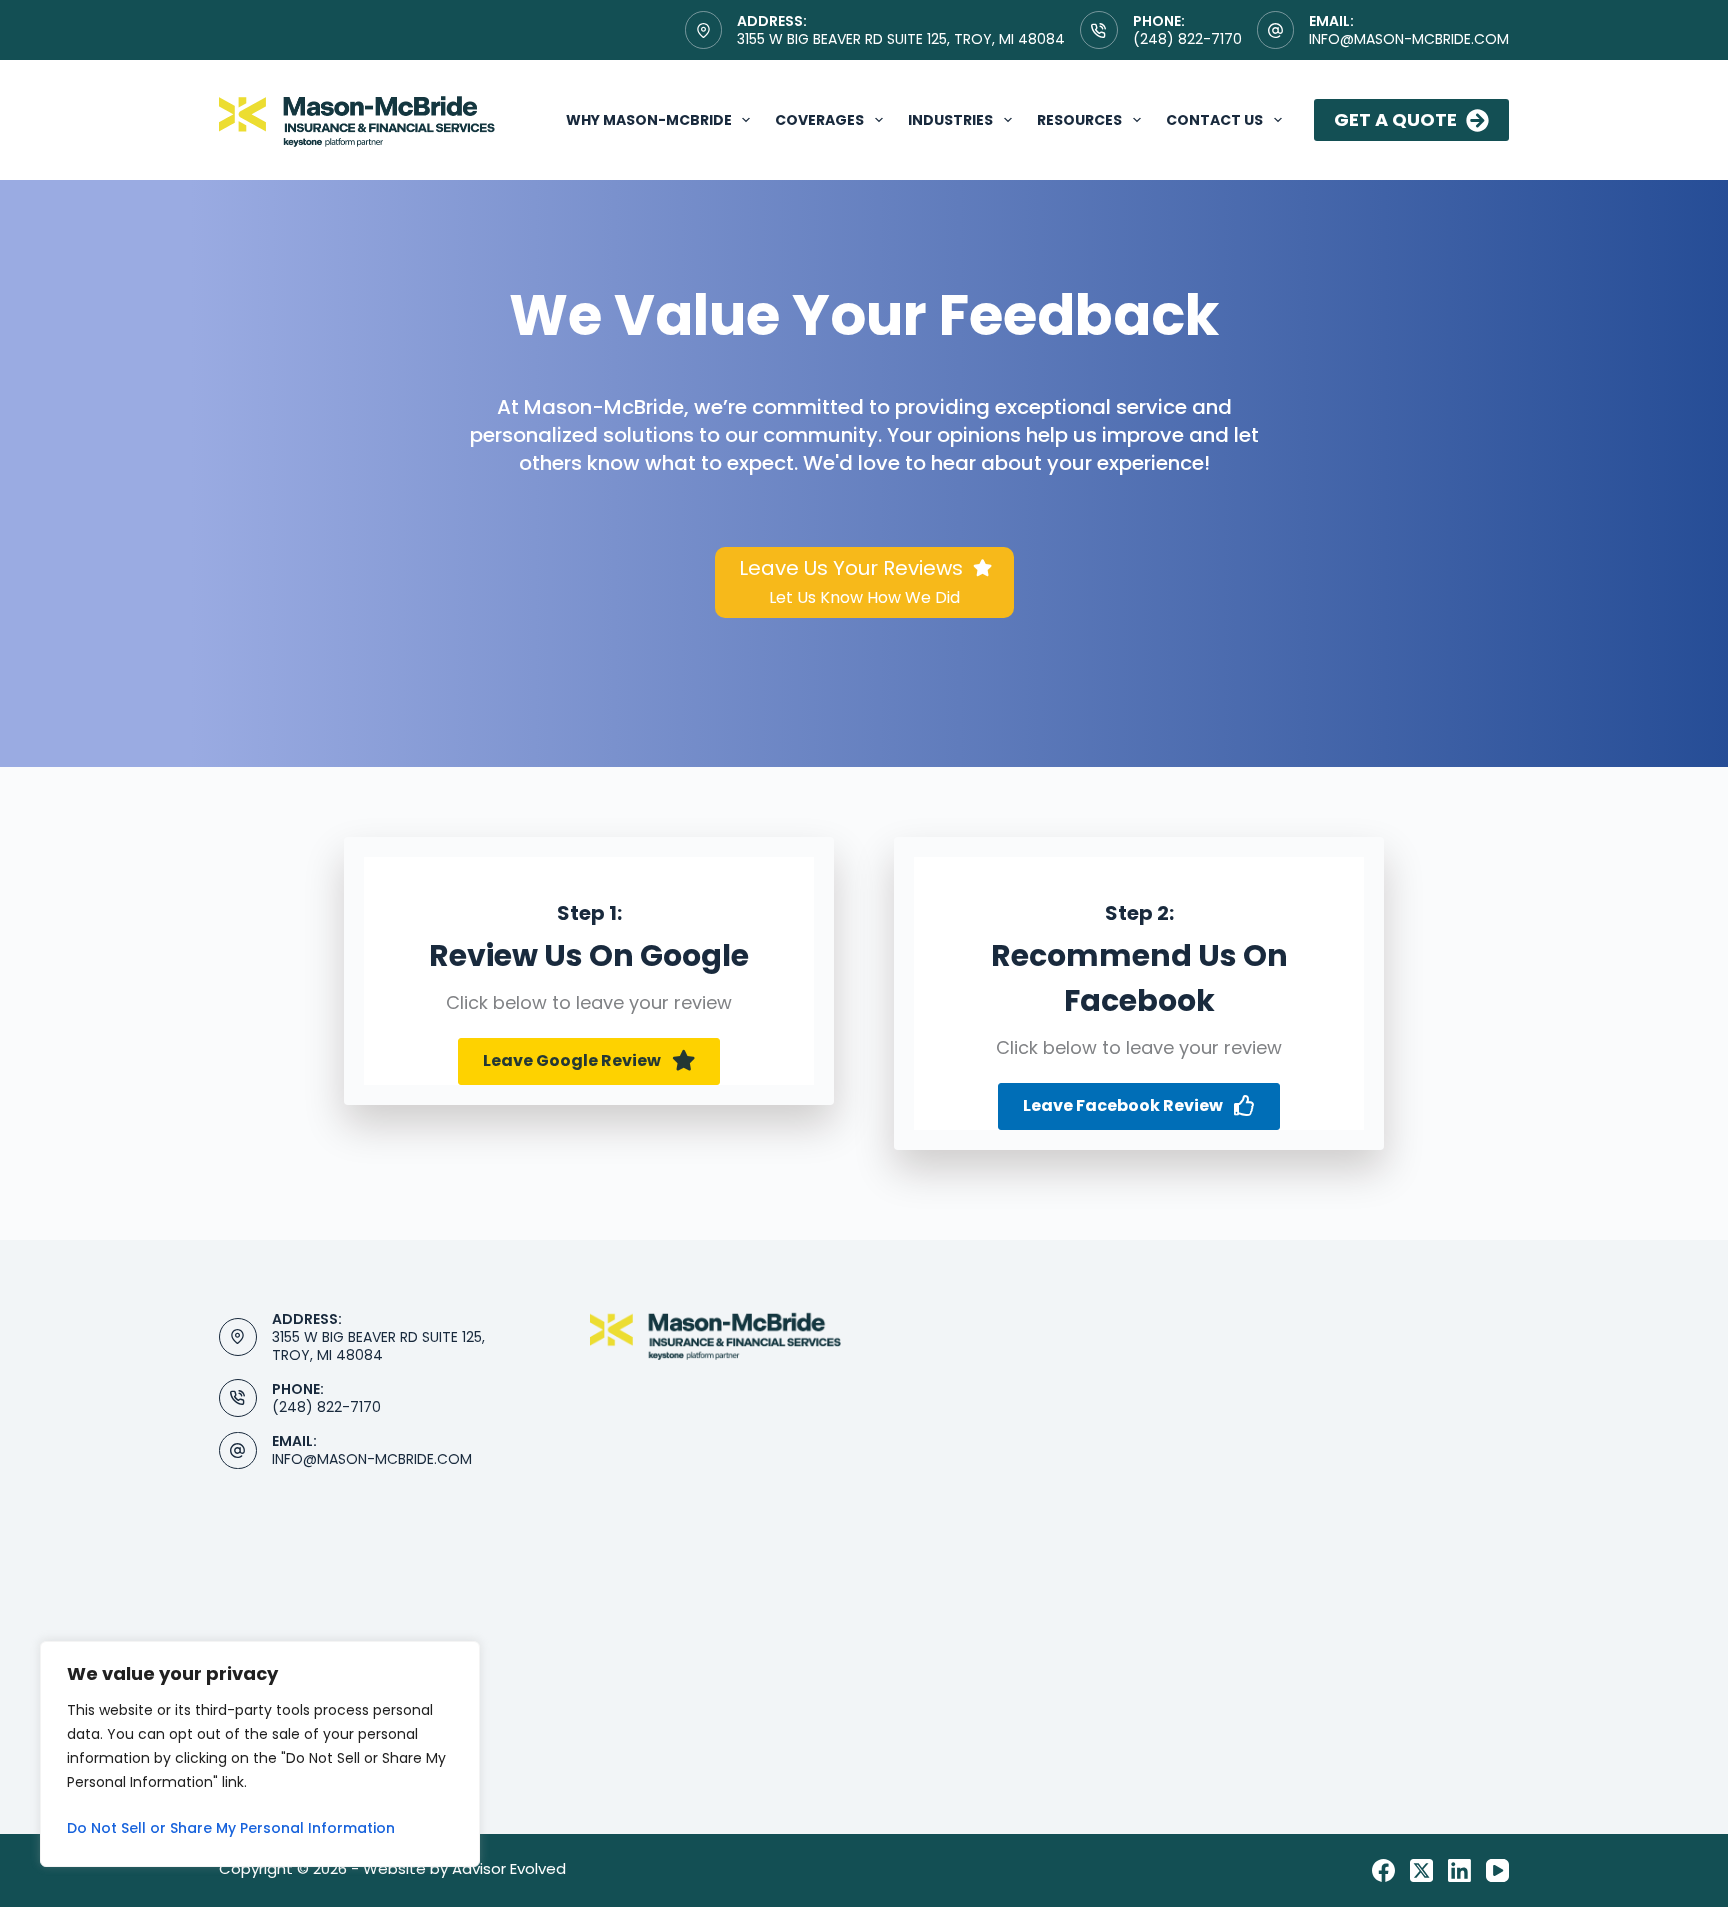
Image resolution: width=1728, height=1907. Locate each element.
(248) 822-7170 (1187, 39)
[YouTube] (1497, 1870)
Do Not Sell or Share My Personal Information (231, 1828)
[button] (589, 1061)
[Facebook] (1383, 1870)
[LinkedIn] (1459, 1870)
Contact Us (1214, 120)
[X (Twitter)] (1421, 1870)
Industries (950, 120)
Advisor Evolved (509, 1868)
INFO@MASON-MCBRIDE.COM (372, 1459)
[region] (260, 1754)
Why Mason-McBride (649, 120)
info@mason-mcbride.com (1409, 39)
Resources (1079, 120)
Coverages (819, 120)
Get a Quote (1395, 119)
